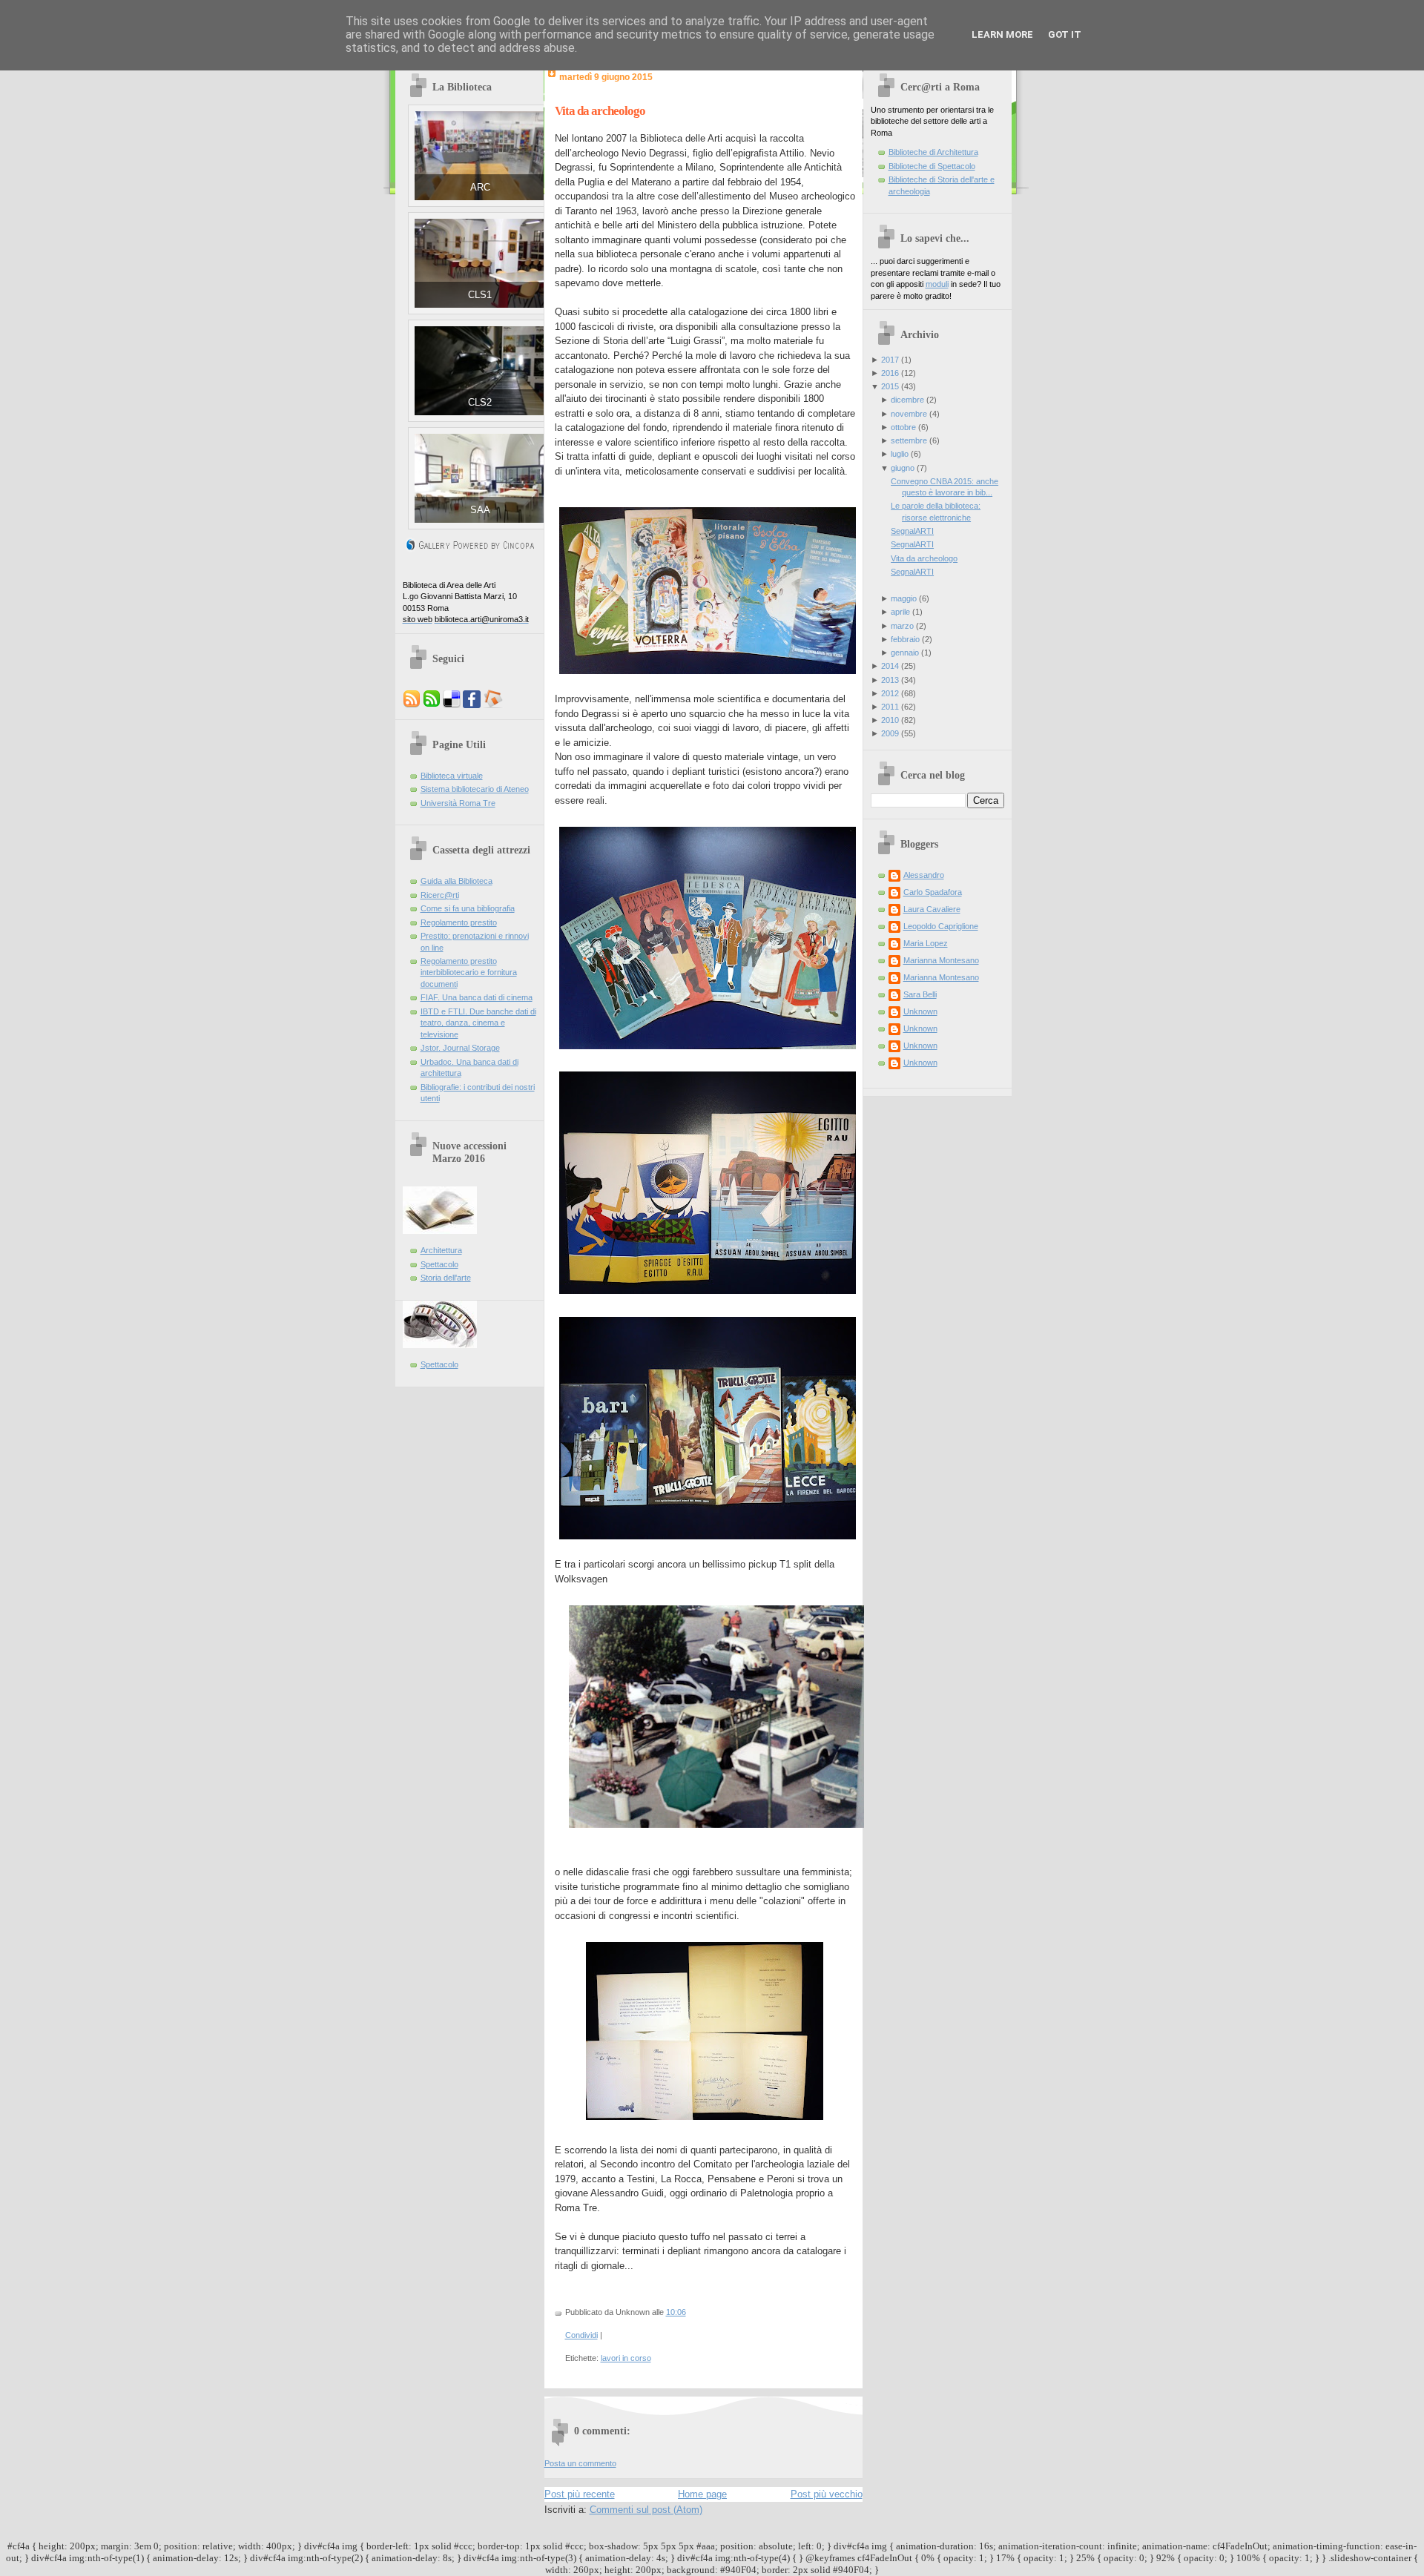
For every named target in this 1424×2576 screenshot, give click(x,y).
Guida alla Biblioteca (456, 881)
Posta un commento (580, 2463)
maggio (904, 598)
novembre (909, 414)
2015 (890, 386)
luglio (900, 454)
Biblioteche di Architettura (933, 152)
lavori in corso (626, 2358)
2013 (890, 680)
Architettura (441, 1250)
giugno (903, 468)
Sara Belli (920, 994)
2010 (890, 720)
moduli (937, 284)
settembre (909, 440)
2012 (890, 693)
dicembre (907, 400)
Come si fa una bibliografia (468, 908)
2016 (890, 373)
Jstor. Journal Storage (460, 1048)
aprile (900, 612)
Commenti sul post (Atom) (646, 2510)
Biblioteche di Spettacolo (932, 166)
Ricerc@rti (440, 895)
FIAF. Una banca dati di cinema (477, 997)
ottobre (903, 427)
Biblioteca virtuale (452, 776)
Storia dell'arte (446, 1278)
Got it (1065, 34)
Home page (702, 2494)
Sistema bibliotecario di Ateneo (475, 789)
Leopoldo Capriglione (941, 926)
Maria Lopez (926, 943)
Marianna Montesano (941, 960)
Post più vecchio (827, 2494)
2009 (890, 733)
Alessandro (924, 875)
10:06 (676, 2312)
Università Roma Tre (458, 803)
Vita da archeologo (600, 111)
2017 (890, 360)
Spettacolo (439, 1264)
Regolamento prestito (459, 922)
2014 (890, 666)
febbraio (905, 639)
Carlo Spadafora (933, 892)
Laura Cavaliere (932, 909)
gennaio (905, 653)
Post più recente (580, 2494)
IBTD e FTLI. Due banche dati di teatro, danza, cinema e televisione (478, 1023)
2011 (890, 707)
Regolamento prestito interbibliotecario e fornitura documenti (469, 972)
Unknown (920, 1011)
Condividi (581, 2335)
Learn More (1002, 34)
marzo (902, 626)
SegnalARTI (912, 531)
